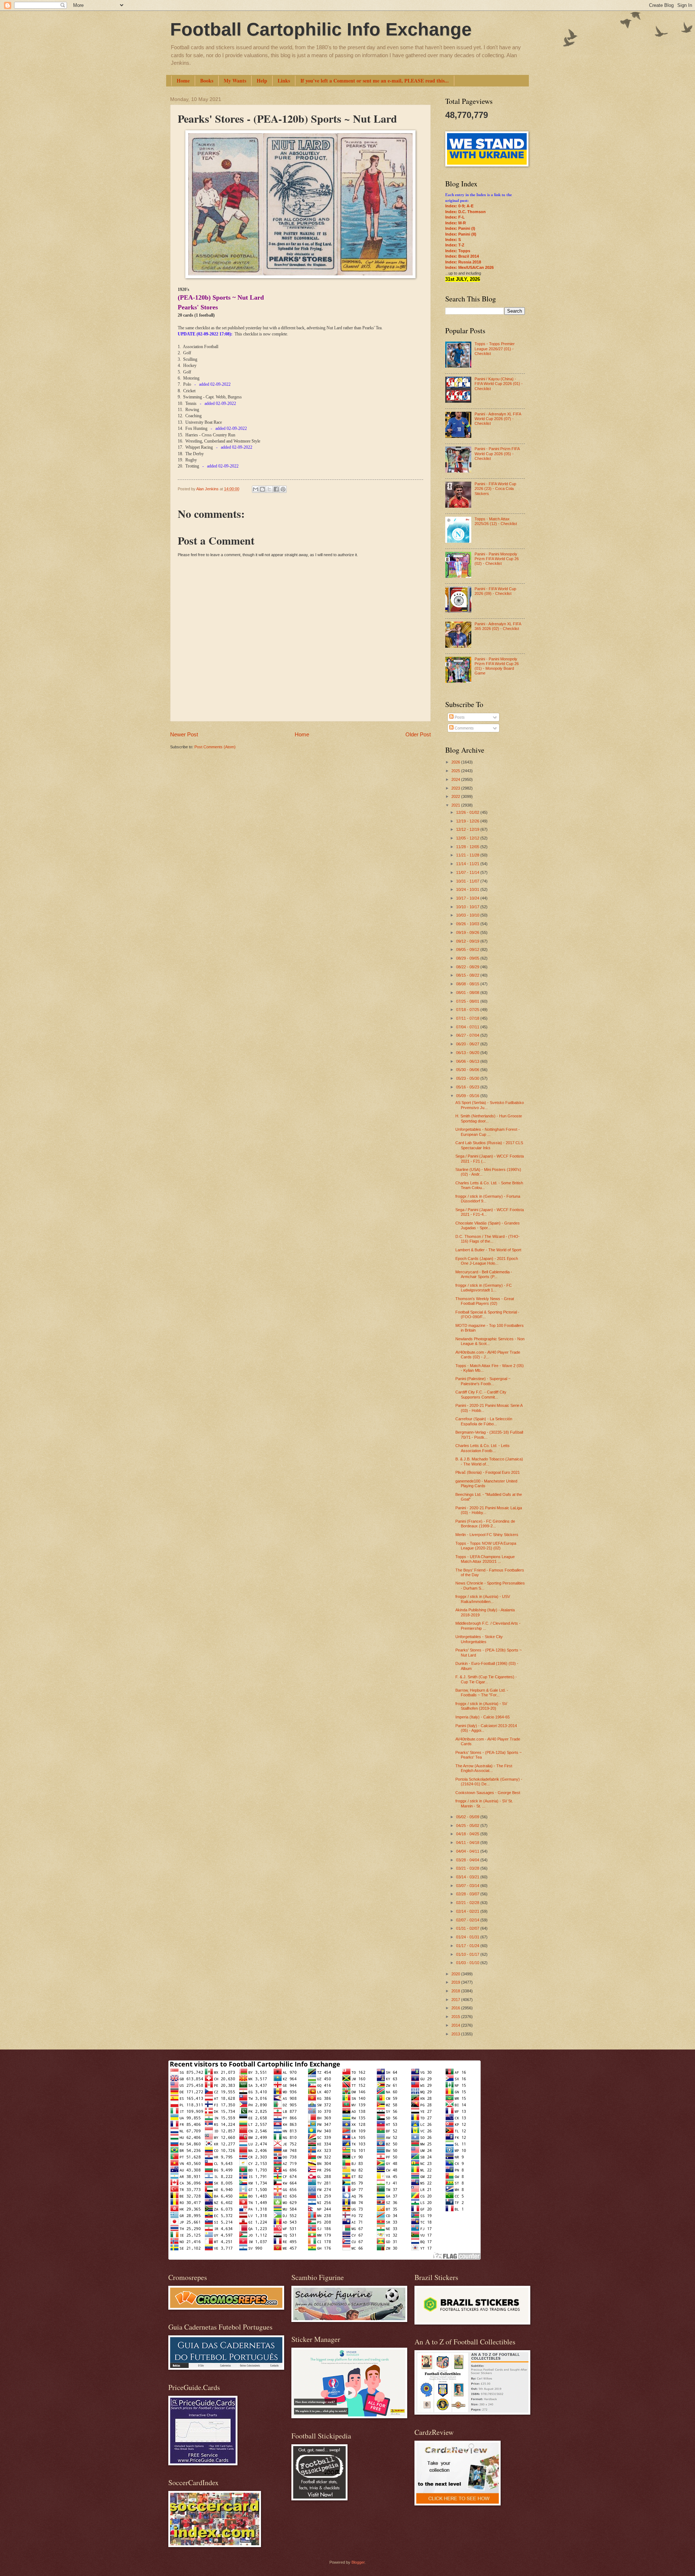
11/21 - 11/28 (468, 855)
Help (262, 81)
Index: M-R (456, 223)
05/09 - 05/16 (468, 1096)
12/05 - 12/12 (468, 838)
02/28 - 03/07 (468, 1894)
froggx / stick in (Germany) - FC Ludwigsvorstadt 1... (484, 1288)
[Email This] (256, 489)
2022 (456, 796)
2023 (456, 788)
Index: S (453, 240)
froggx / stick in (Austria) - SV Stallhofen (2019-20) (481, 1706)
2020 (456, 1974)
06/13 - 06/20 (468, 1053)
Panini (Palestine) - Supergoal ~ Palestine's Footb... (483, 1381)
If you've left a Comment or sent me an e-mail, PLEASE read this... (375, 81)
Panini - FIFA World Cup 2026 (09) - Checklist (495, 591)
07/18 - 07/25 (468, 1010)
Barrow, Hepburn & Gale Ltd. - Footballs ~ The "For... (482, 1693)
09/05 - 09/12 (468, 949)
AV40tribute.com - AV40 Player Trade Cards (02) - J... (488, 1355)
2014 (456, 2025)
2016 (456, 2008)
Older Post (418, 734)
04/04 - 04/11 (468, 1851)
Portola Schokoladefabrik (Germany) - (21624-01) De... (489, 1782)
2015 (456, 2017)
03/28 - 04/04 (468, 1860)
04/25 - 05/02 (468, 1826)
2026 (456, 762)
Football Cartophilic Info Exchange (321, 29)
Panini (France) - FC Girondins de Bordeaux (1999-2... (485, 1524)
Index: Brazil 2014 (462, 256)
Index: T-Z (455, 245)
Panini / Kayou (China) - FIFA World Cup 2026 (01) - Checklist (499, 384)
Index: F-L (455, 217)
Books (207, 81)
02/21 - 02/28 (468, 1903)
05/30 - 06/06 (468, 1070)
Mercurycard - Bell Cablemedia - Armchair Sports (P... (484, 1274)
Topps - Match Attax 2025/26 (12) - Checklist (496, 521)
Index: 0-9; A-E (459, 206)
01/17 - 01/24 (468, 1946)
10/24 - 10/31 (468, 889)
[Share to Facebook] (276, 489)
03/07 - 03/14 (468, 1886)
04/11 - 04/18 (468, 1843)
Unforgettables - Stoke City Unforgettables (479, 1639)
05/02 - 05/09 (468, 1817)
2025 (456, 771)
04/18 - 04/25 (468, 1834)
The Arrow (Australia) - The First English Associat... (484, 1768)
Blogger (358, 2562)
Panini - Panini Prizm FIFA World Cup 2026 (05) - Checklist (497, 454)
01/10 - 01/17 (468, 1954)
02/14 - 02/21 (468, 1911)
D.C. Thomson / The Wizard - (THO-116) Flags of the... (488, 1239)
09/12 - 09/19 (468, 941)
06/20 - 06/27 (468, 1044)
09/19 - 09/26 (468, 932)
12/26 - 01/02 (468, 812)
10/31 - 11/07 (468, 881)
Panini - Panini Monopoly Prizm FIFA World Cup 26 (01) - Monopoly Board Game (497, 666)
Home (183, 81)
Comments (464, 728)
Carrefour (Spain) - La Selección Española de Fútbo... (484, 1421)
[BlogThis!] (262, 489)
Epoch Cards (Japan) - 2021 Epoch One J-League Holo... (487, 1261)
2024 (456, 779)
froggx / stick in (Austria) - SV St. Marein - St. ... (484, 1803)
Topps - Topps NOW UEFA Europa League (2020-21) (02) (486, 1546)
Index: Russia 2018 (463, 262)
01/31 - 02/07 (468, 1928)
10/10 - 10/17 (468, 907)
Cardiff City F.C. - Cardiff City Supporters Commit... (481, 1394)
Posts (459, 717)
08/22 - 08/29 (468, 967)
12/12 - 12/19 (468, 829)
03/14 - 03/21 (468, 1877)
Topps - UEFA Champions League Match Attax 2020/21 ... (485, 1559)
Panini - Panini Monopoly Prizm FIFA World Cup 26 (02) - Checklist (497, 559)
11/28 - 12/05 (468, 847)
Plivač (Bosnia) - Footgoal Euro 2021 (488, 1472)
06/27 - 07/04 (468, 1035)
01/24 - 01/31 (468, 1937)
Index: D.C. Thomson (466, 212)
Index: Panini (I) (460, 228)
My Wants (235, 81)
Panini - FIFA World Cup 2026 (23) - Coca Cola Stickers (495, 489)
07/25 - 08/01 (468, 1001)
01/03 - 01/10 (468, 1963)
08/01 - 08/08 (468, 993)
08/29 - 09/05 (468, 958)
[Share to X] (269, 489)
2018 (456, 1991)
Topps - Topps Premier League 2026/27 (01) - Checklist (495, 349)
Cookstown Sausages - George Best (488, 1793)
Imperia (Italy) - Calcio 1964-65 (483, 1717)
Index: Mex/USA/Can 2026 (469, 267)
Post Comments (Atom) (215, 747)
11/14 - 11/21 (468, 864)
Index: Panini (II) (461, 234)
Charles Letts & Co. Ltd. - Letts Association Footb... (483, 1448)
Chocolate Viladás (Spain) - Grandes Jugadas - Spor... (488, 1225)
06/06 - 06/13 (468, 1061)
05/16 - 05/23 (468, 1087)
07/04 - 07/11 (468, 1027)
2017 (456, 2000)
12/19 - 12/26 (468, 821)
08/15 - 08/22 (468, 975)
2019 (456, 1982)
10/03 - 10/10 (468, 915)
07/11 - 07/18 (468, 1018)
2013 (456, 2034)
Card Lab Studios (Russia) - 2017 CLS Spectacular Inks (489, 1145)
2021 (456, 805)
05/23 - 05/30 (468, 1078)
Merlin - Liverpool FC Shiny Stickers (487, 1535)
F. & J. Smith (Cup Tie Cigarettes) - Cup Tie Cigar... (486, 1679)
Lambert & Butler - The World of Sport (488, 1250)
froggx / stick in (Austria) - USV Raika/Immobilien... (483, 1599)
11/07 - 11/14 (468, 872)
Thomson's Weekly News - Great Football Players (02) (485, 1301)
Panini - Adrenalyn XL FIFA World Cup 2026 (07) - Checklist (498, 419)
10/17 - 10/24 (468, 898)
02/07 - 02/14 (468, 1920)
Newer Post (184, 734)
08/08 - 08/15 (468, 984)
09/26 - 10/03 (468, 924)
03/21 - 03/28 (468, 1868)
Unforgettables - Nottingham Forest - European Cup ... (488, 1132)
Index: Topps (458, 251)
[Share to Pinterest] (283, 489)
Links (284, 81)
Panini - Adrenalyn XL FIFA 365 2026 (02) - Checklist (498, 626)
